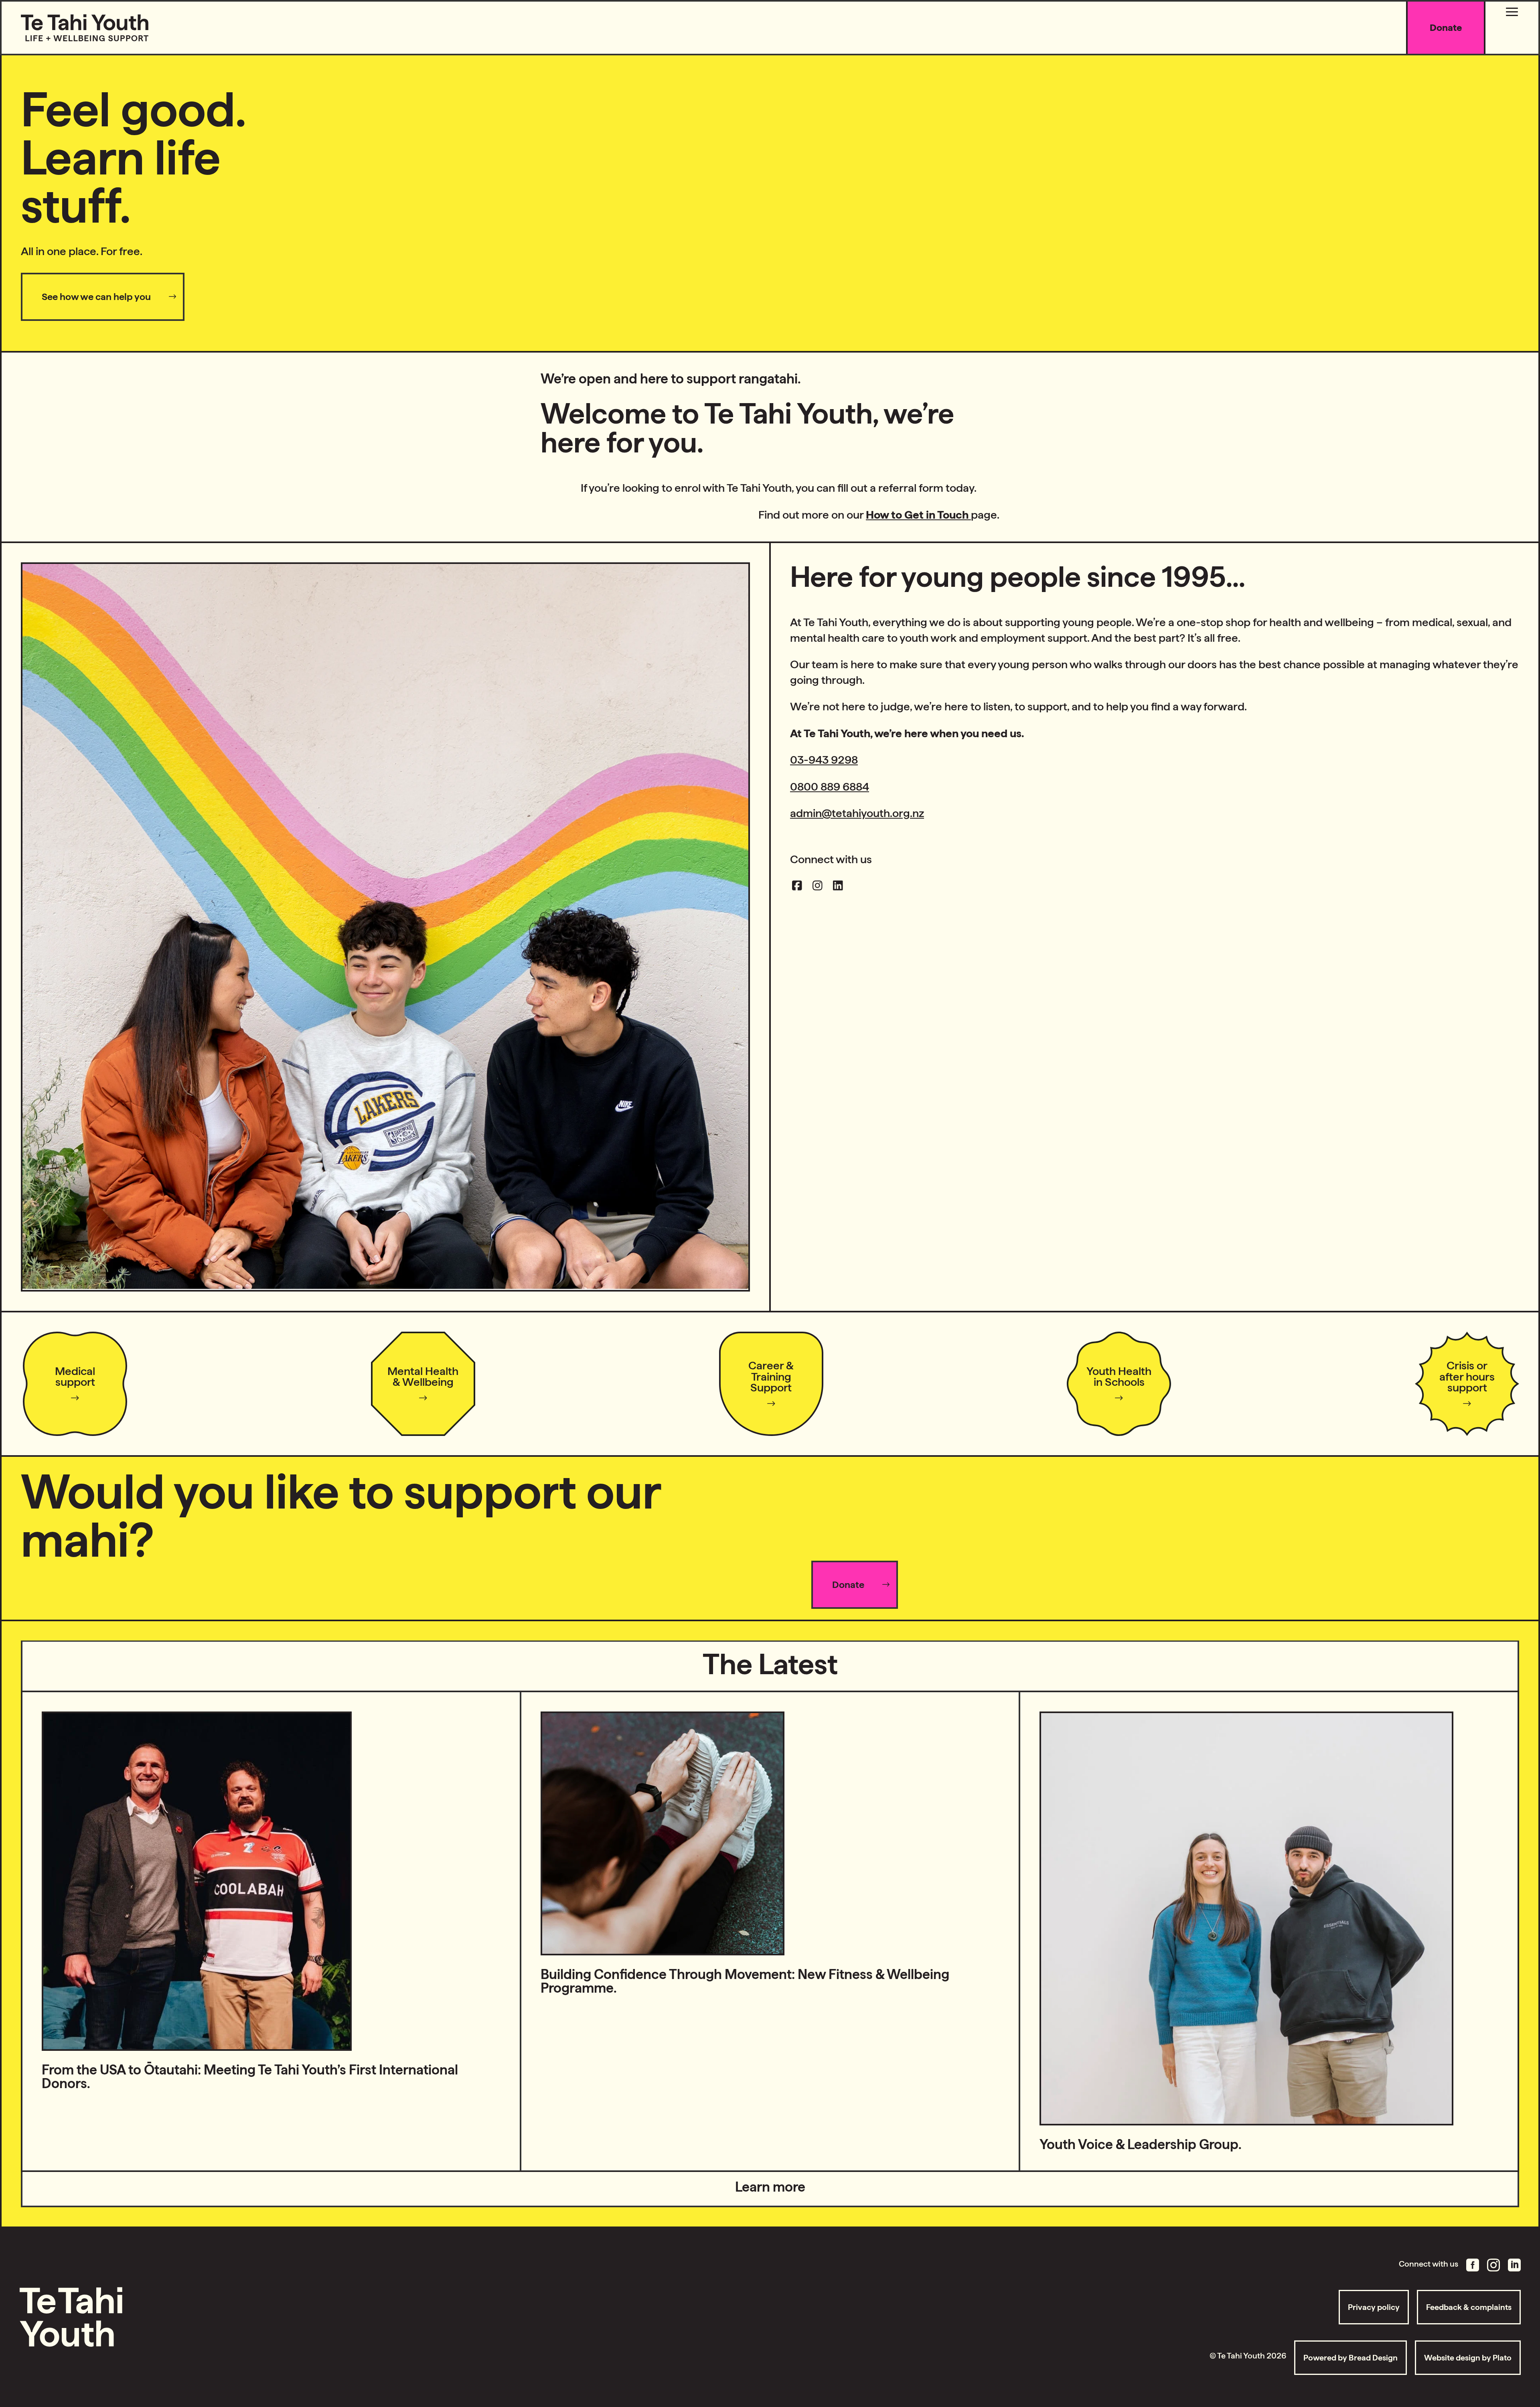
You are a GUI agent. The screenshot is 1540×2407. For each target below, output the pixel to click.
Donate (848, 1585)
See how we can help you (96, 297)
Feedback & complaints (1469, 2307)
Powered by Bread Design (1351, 2358)
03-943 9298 (824, 760)
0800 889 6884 (830, 787)
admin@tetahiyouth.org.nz (857, 813)
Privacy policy (1374, 2307)
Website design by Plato (1468, 2358)
